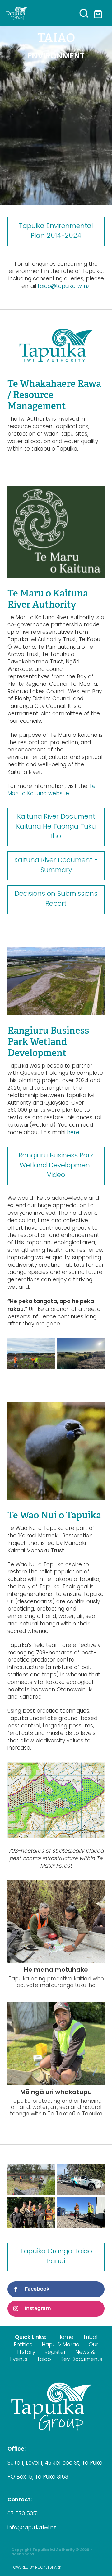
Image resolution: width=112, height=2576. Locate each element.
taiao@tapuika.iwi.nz (64, 287)
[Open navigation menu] (69, 13)
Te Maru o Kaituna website (51, 790)
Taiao (44, 2360)
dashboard (23, 2555)
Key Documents (81, 2360)
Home (65, 2338)
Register (55, 2353)
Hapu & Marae (61, 2345)
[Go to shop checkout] (99, 13)
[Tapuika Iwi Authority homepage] (34, 13)
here (73, 1133)
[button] (84, 13)
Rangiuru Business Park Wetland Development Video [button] (56, 1166)
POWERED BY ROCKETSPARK (36, 2568)
